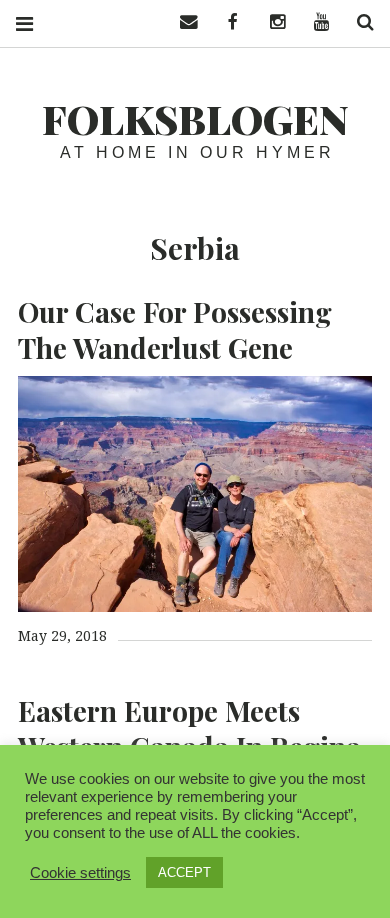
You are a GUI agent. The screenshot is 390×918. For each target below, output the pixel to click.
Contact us (182, 22)
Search (358, 22)
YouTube (314, 22)
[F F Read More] (195, 494)
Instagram (270, 22)
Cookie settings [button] (80, 873)
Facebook (226, 22)
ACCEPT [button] (184, 872)
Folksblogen (195, 118)
